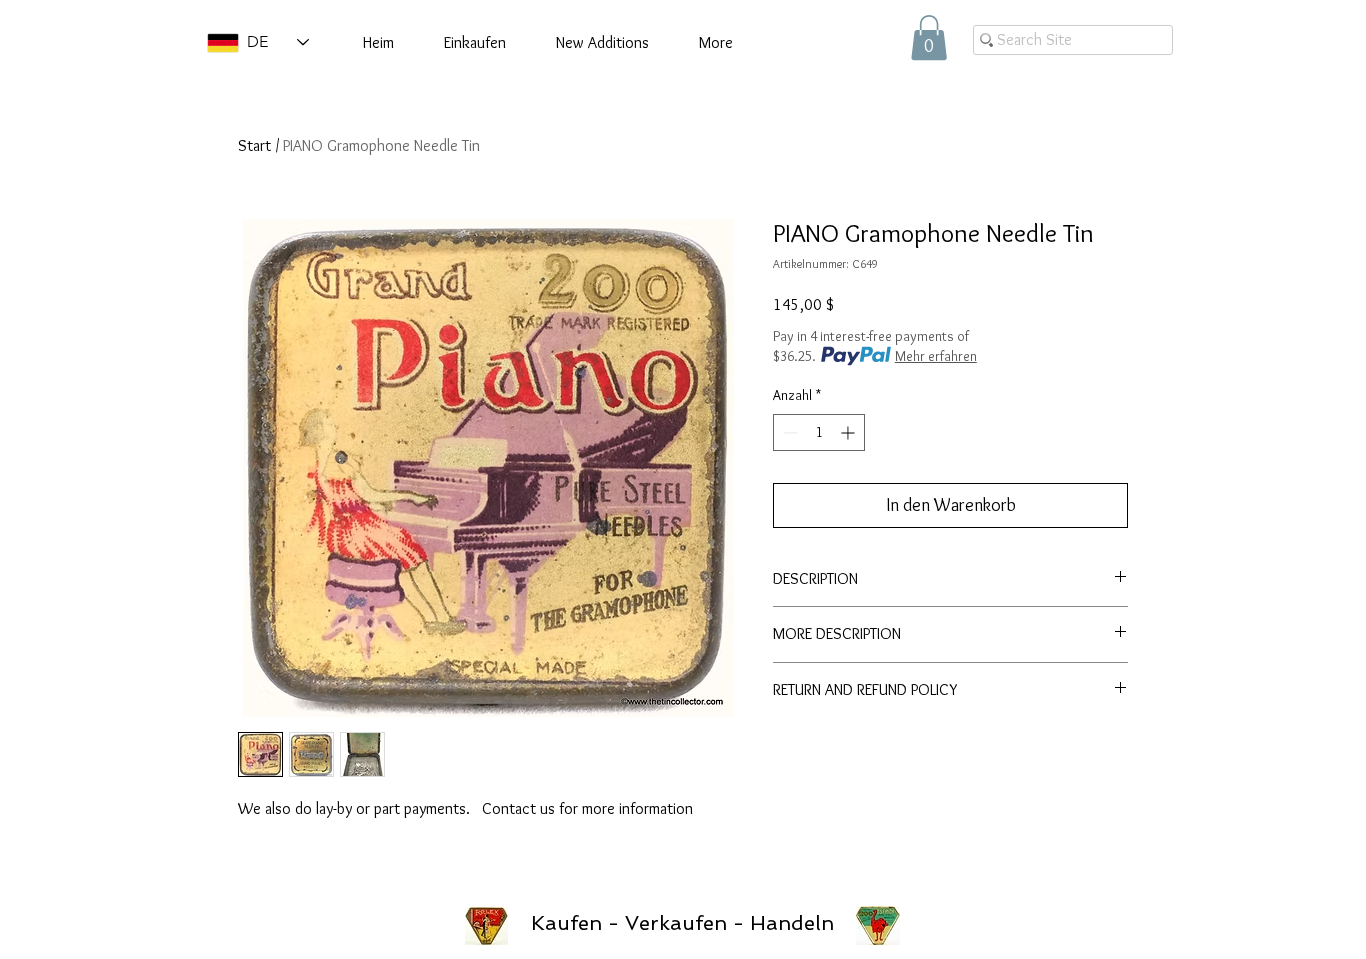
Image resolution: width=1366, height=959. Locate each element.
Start (254, 145)
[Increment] (849, 432)
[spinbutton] (819, 432)
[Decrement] (788, 432)
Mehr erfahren (936, 356)
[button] (929, 37)
